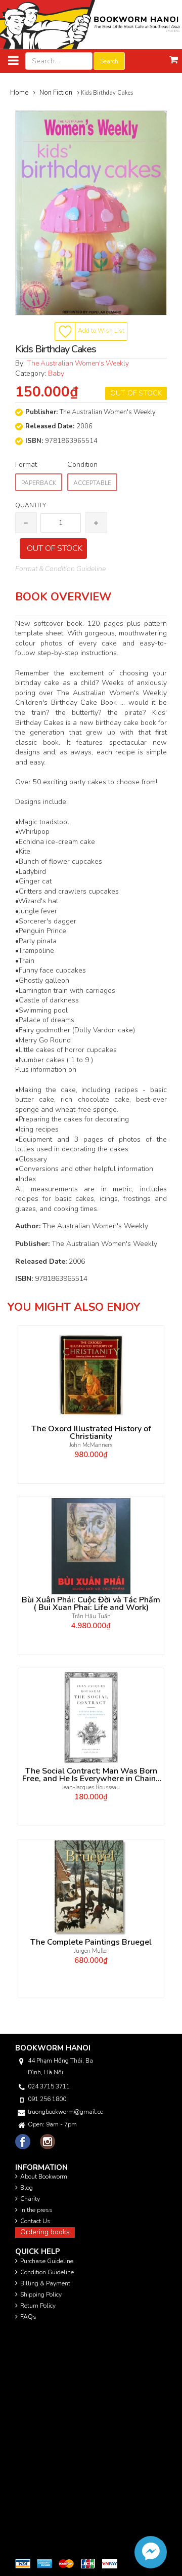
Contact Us (35, 2221)
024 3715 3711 (49, 2086)
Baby (56, 373)
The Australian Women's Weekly (78, 363)
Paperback (39, 483)
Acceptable (92, 483)
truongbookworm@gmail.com (65, 2112)
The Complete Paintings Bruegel (91, 1942)
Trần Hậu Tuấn (91, 1616)
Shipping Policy (41, 2295)
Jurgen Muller (91, 1951)
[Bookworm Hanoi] (91, 24)
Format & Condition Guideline (60, 569)
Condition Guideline (47, 2272)
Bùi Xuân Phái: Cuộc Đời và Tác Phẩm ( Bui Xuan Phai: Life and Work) (91, 1604)
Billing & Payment (45, 2283)
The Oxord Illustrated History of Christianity (91, 1433)
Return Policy (38, 2306)
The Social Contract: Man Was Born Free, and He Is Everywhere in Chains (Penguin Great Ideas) (91, 1775)
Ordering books (45, 2232)
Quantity (31, 505)
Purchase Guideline (47, 2261)
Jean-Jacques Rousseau (91, 1787)
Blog (27, 2188)
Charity (30, 2199)
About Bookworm (44, 2177)
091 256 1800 (47, 2099)
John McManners (91, 1445)
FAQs (28, 2317)
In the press (36, 2210)
